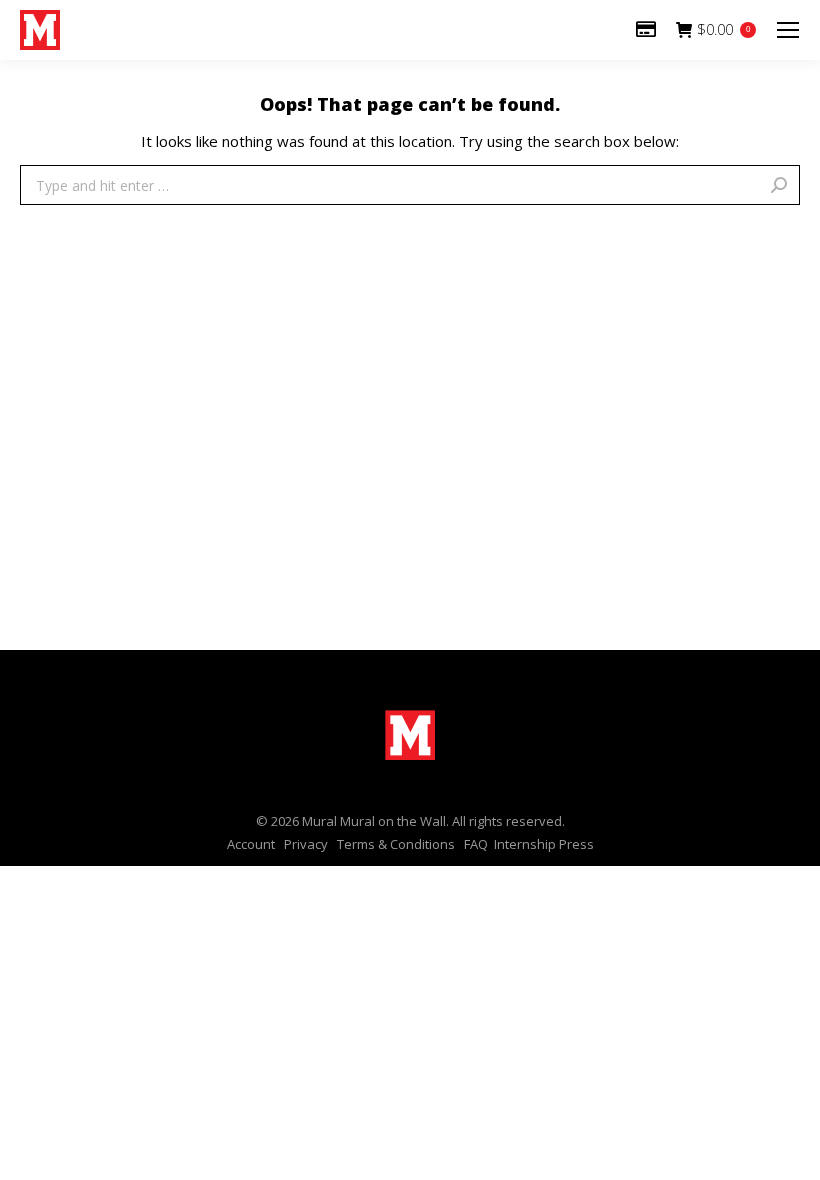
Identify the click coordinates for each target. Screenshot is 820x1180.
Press (576, 844)
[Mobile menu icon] (788, 30)
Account (251, 844)
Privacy (306, 844)
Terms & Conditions (396, 844)
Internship (525, 844)
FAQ (476, 844)
